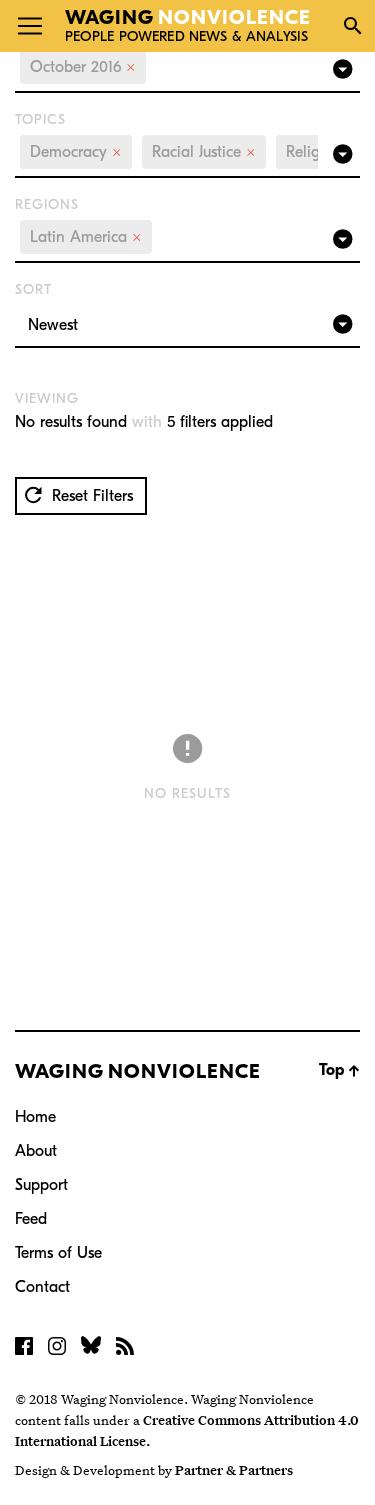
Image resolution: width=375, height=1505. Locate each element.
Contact (42, 1287)
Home (35, 1117)
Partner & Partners (234, 1470)
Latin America (86, 237)
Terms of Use (58, 1253)
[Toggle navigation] (30, 26)
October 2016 (83, 67)
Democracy (76, 152)
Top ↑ (339, 1070)
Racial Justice (204, 152)
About (36, 1151)
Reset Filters (90, 496)
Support (41, 1185)
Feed (31, 1219)
